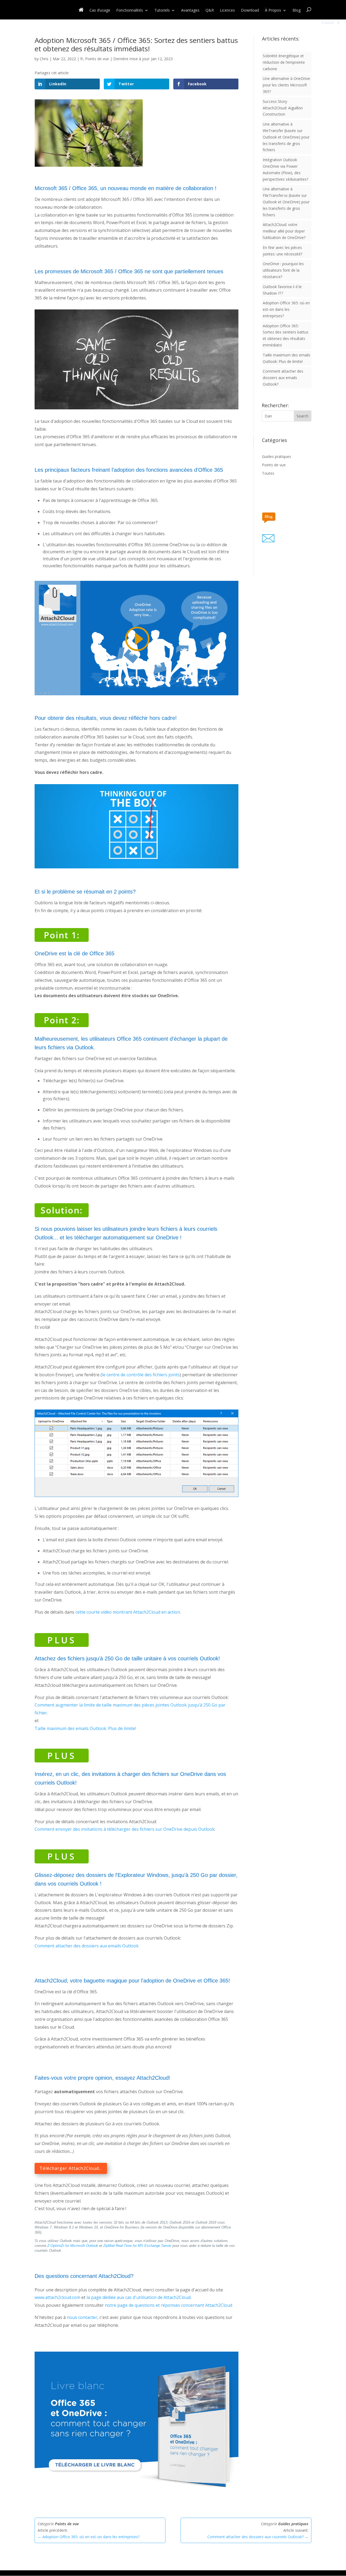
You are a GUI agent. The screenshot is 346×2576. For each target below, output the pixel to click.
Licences (227, 11)
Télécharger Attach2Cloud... (71, 2168)
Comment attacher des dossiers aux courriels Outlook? (258, 2537)
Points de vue (97, 59)
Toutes (268, 473)
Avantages (190, 11)
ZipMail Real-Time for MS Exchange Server (137, 2246)
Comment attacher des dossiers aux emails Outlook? (283, 378)
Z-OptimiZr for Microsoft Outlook (73, 2246)
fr (82, 59)
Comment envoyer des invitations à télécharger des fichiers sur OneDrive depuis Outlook (125, 1829)
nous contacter (82, 2317)
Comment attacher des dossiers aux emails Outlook (87, 1946)
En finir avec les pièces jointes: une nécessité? (282, 251)
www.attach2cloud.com (57, 2297)
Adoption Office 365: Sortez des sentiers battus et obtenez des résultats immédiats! (286, 335)
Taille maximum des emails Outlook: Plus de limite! (85, 1728)
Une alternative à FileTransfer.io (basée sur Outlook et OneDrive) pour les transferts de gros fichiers (286, 202)
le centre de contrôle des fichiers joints (141, 1375)
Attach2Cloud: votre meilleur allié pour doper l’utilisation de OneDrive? (284, 231)
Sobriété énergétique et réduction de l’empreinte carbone (284, 62)
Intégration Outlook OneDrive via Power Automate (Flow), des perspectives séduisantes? (285, 169)
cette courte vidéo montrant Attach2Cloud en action (128, 1612)
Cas (100, 11)
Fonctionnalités (130, 11)
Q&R (210, 11)
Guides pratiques (277, 456)
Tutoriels (162, 11)
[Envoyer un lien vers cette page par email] (275, 537)
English (328, 29)
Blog (297, 11)
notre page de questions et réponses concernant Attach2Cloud (169, 2305)
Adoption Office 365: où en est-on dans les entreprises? (286, 309)
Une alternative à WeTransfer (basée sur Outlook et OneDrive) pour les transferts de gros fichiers (286, 137)
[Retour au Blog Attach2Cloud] (274, 516)
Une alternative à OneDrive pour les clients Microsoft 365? (286, 85)
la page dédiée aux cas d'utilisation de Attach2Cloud (139, 2297)
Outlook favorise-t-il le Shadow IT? (282, 290)
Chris (44, 59)
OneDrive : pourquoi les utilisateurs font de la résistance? (283, 270)
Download (250, 11)
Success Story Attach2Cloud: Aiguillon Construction (283, 108)
